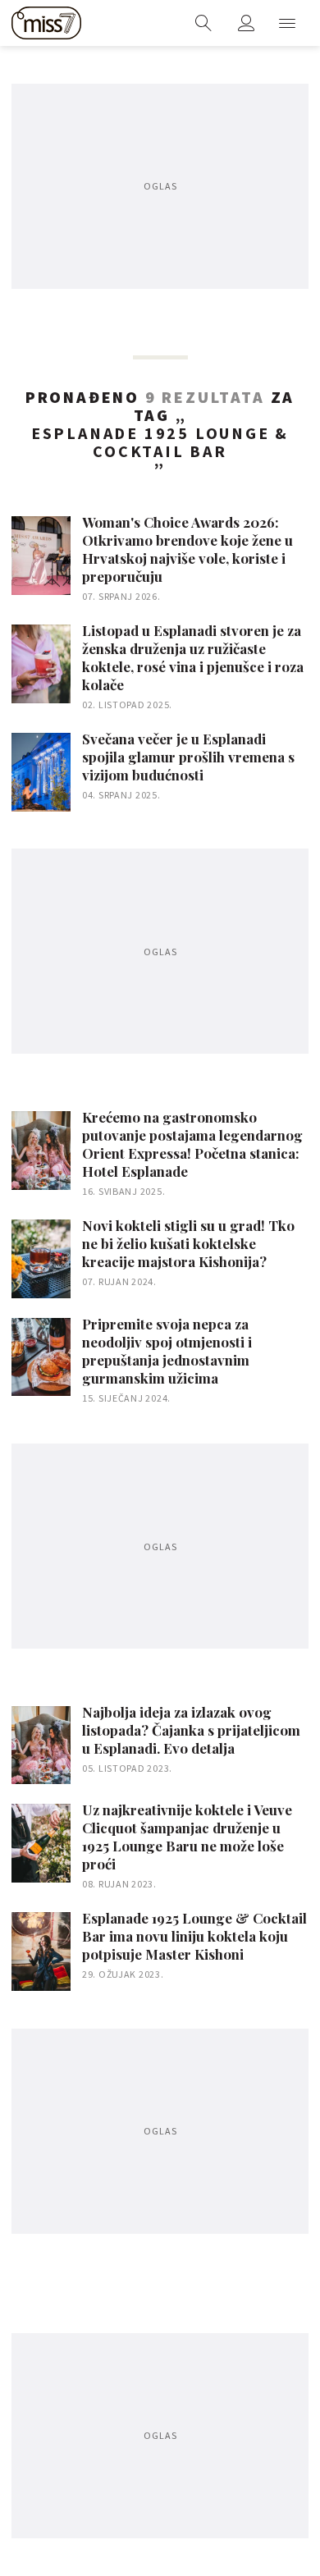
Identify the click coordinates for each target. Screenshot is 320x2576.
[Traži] (203, 23)
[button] (287, 23)
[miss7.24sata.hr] (46, 23)
